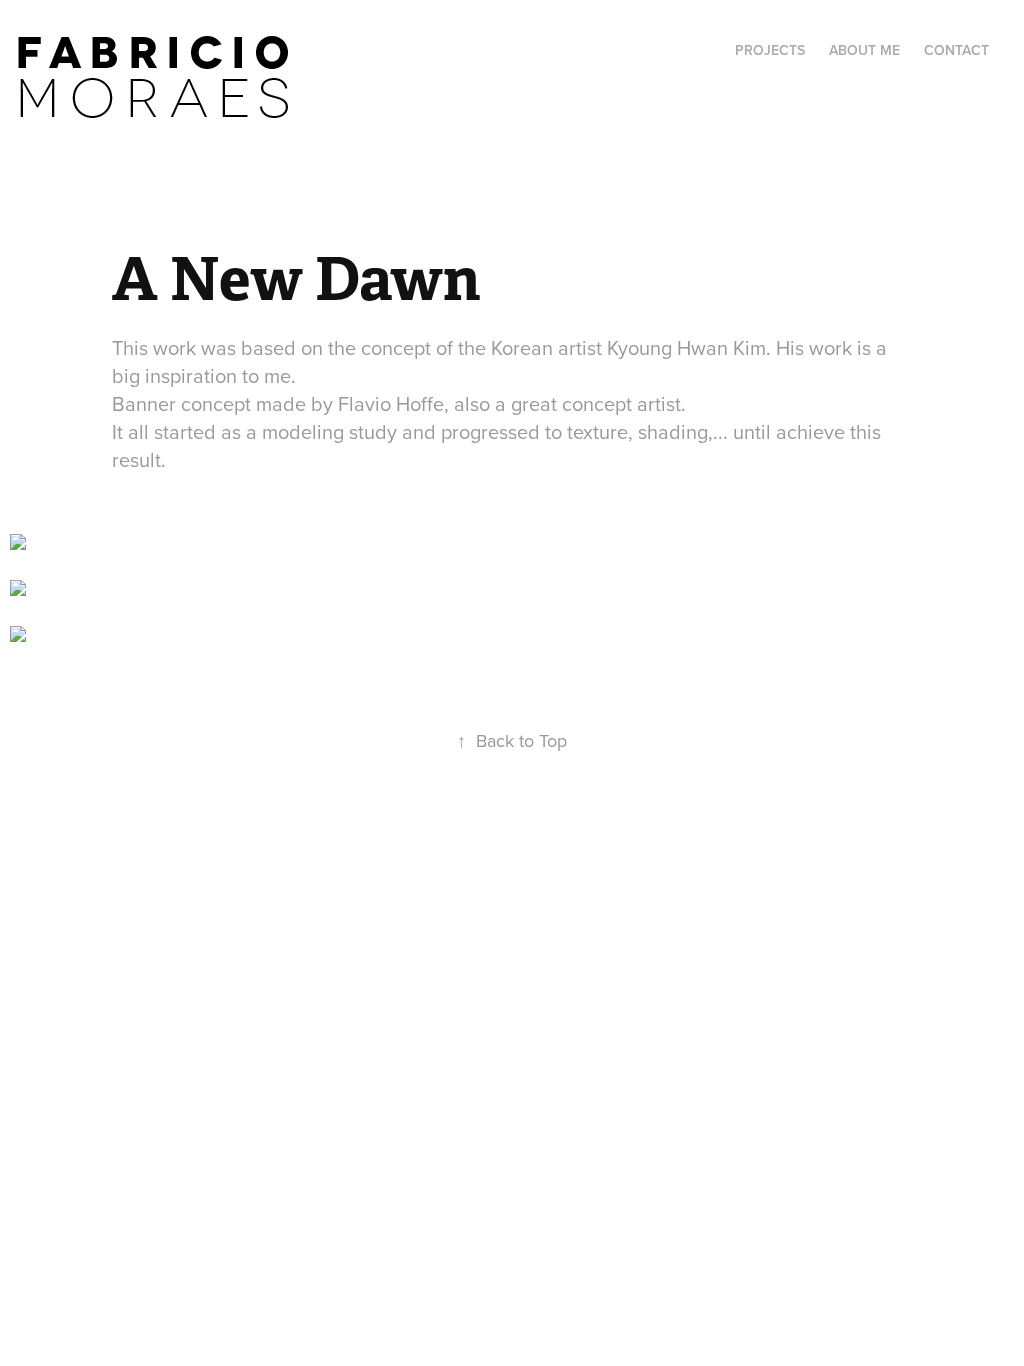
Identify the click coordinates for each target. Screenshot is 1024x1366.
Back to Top (512, 740)
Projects (770, 50)
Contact (956, 50)
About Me (864, 50)
